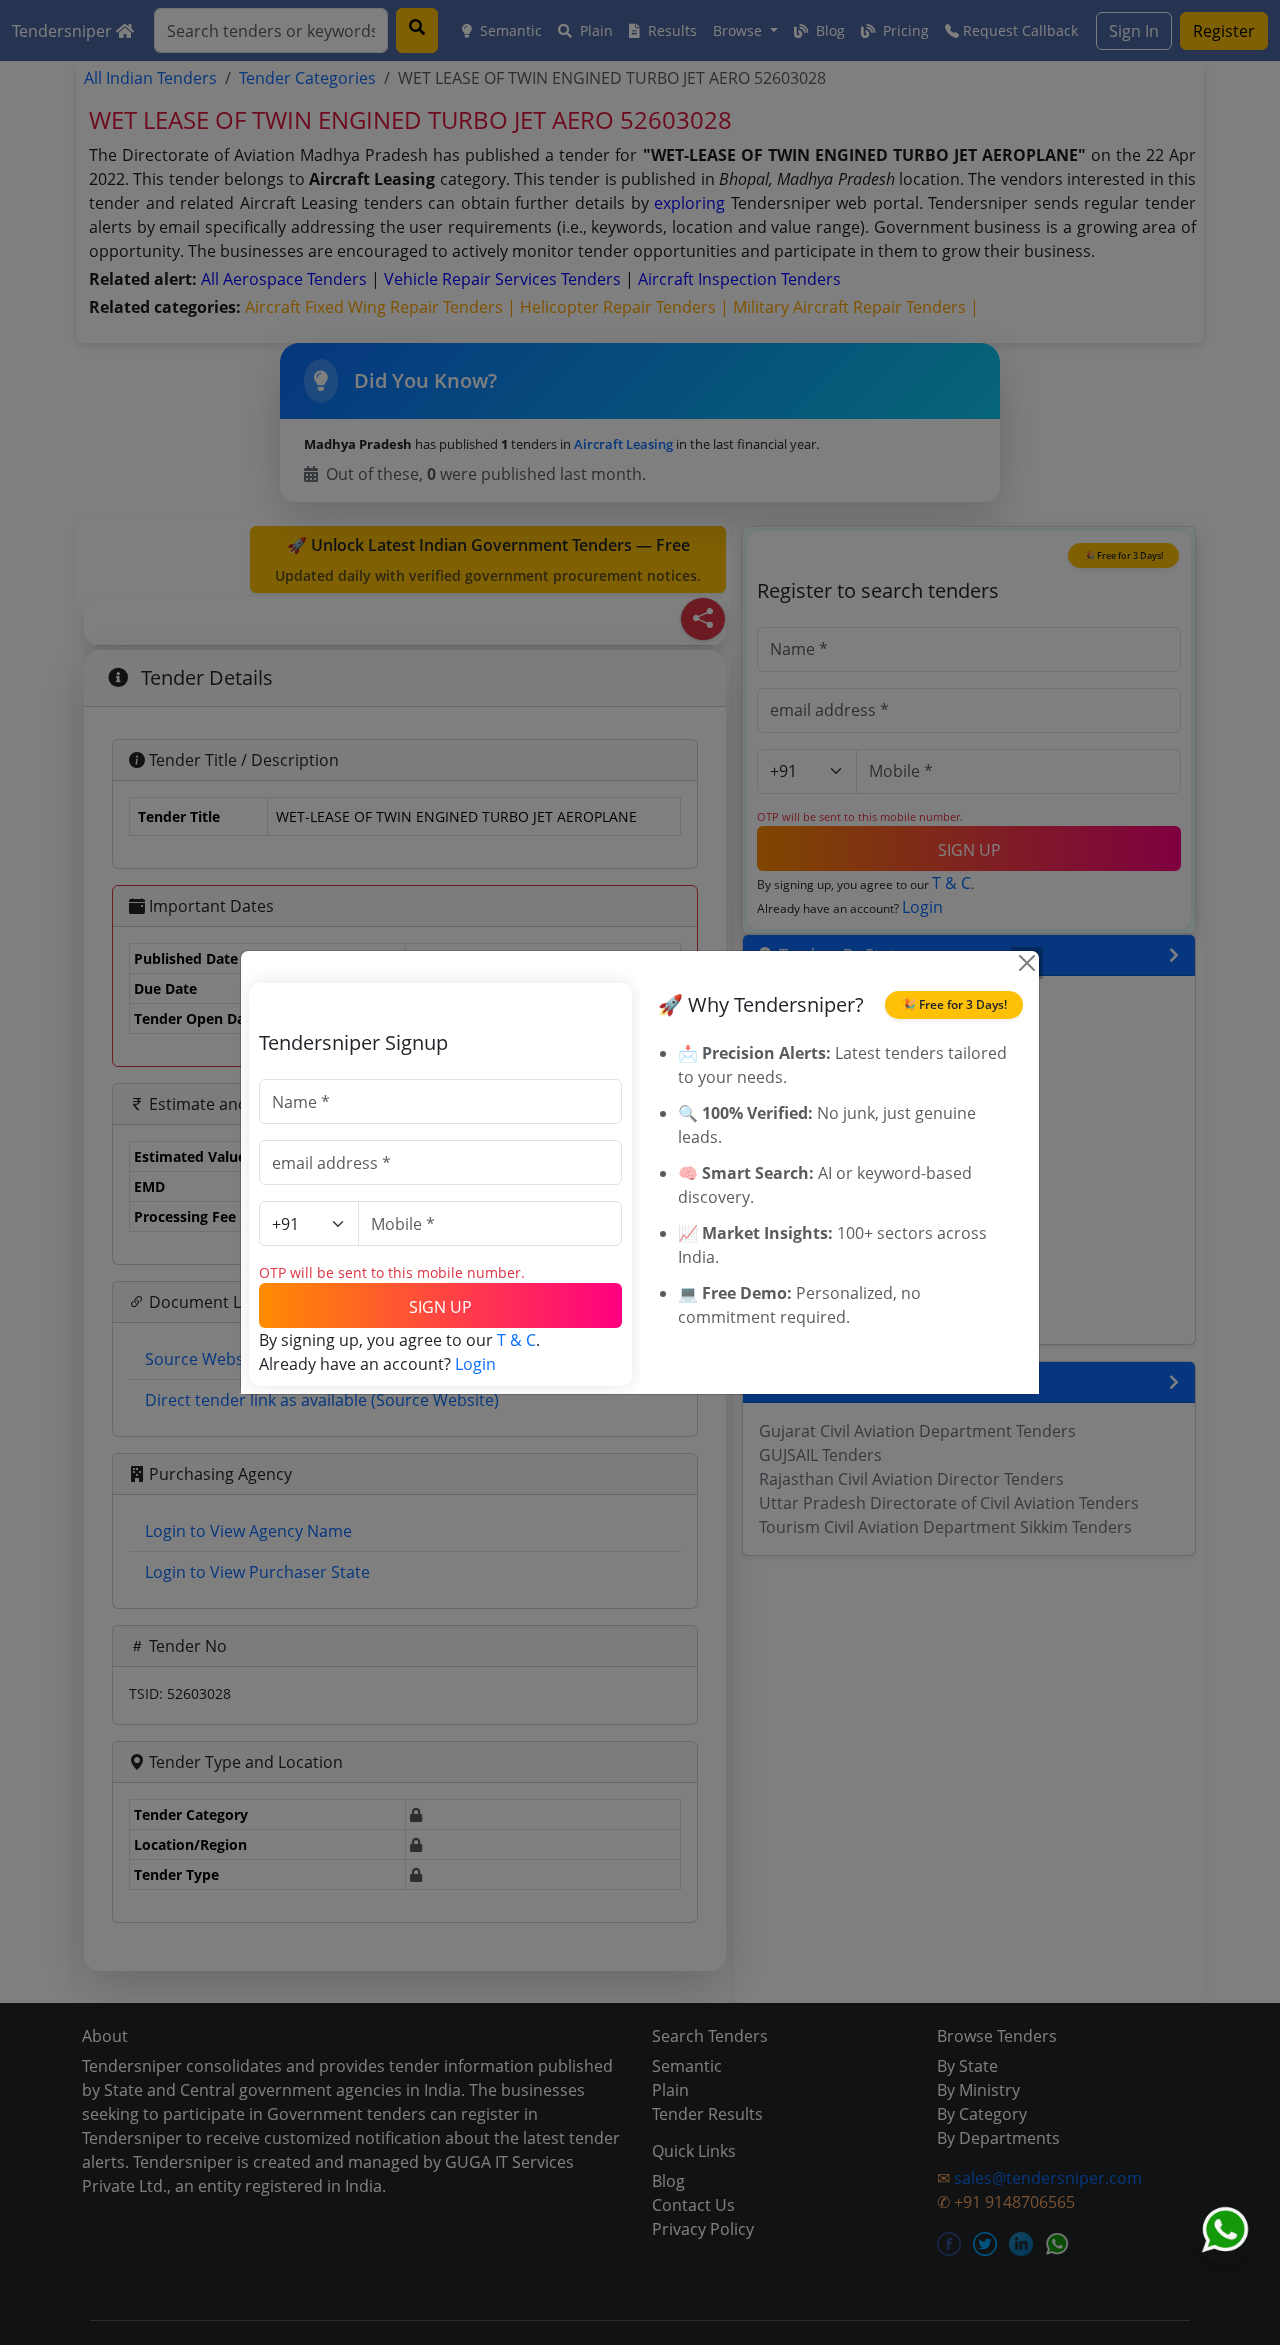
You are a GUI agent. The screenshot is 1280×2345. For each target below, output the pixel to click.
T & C (516, 1340)
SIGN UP (440, 1307)
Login (475, 1364)
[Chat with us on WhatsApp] (1225, 2230)
